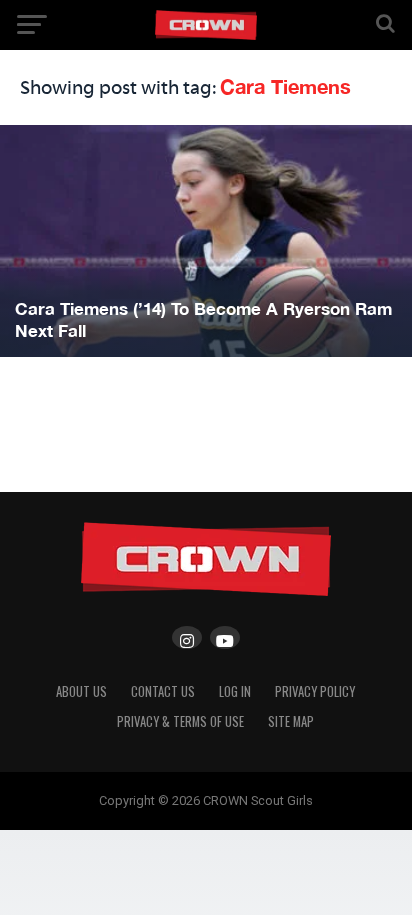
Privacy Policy (315, 691)
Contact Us (163, 691)
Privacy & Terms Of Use (180, 721)
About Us (81, 691)
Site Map (291, 721)
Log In (235, 691)
